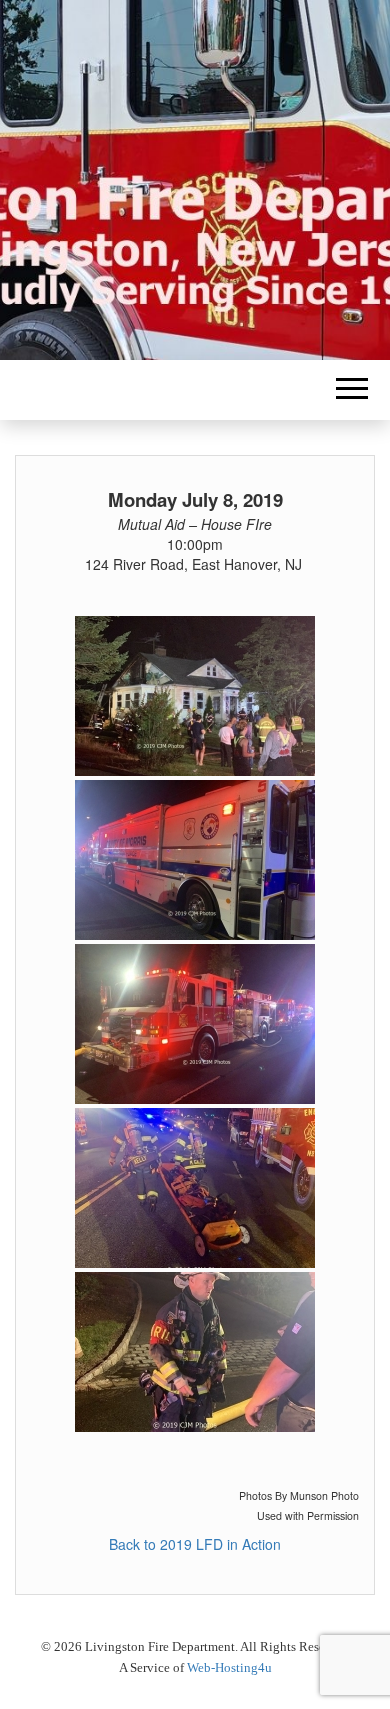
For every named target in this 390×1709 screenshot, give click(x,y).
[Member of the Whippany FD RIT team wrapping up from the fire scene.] (195, 1352)
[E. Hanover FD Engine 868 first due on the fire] (195, 1024)
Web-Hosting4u (229, 1667)
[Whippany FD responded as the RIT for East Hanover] (195, 1188)
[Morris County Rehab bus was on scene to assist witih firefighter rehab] (195, 860)
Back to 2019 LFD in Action (195, 1544)
